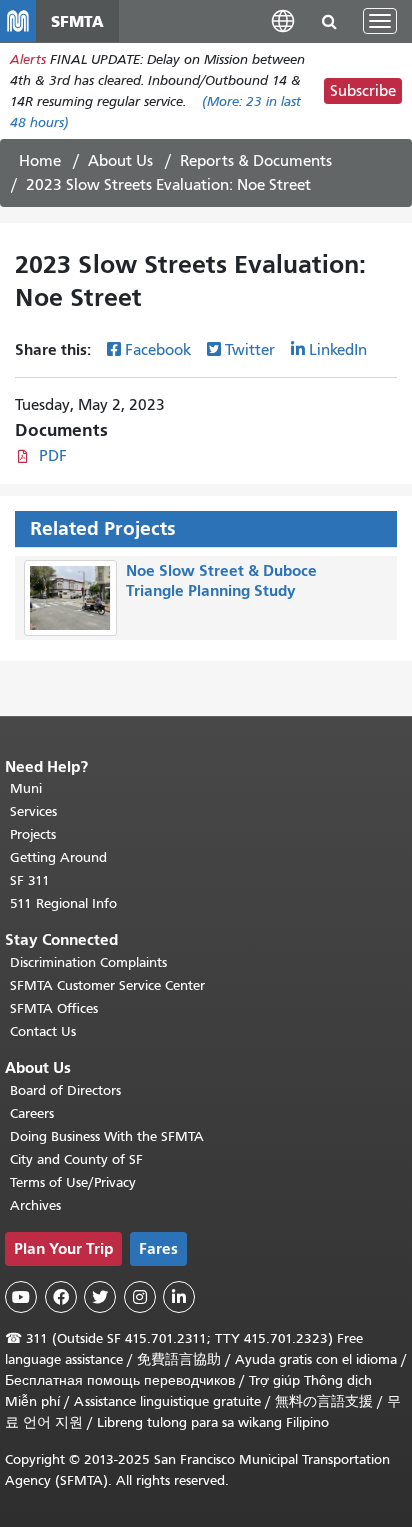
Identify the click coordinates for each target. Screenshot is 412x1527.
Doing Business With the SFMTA (107, 1136)
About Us (120, 161)
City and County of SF (76, 1159)
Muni (26, 788)
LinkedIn (338, 350)
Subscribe (363, 91)
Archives (35, 1205)
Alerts (28, 59)
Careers (32, 1113)
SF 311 (30, 880)
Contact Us (43, 1031)
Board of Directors (65, 1090)
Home (40, 161)
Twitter (250, 350)
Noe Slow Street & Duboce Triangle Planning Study (221, 581)
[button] (283, 20)
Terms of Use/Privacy (73, 1182)
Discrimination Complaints (88, 962)
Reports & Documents (256, 161)
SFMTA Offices (54, 1008)
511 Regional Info (63, 903)
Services (33, 811)
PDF (53, 456)
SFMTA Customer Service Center (107, 985)
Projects (33, 834)
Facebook (158, 350)
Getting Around (58, 857)
